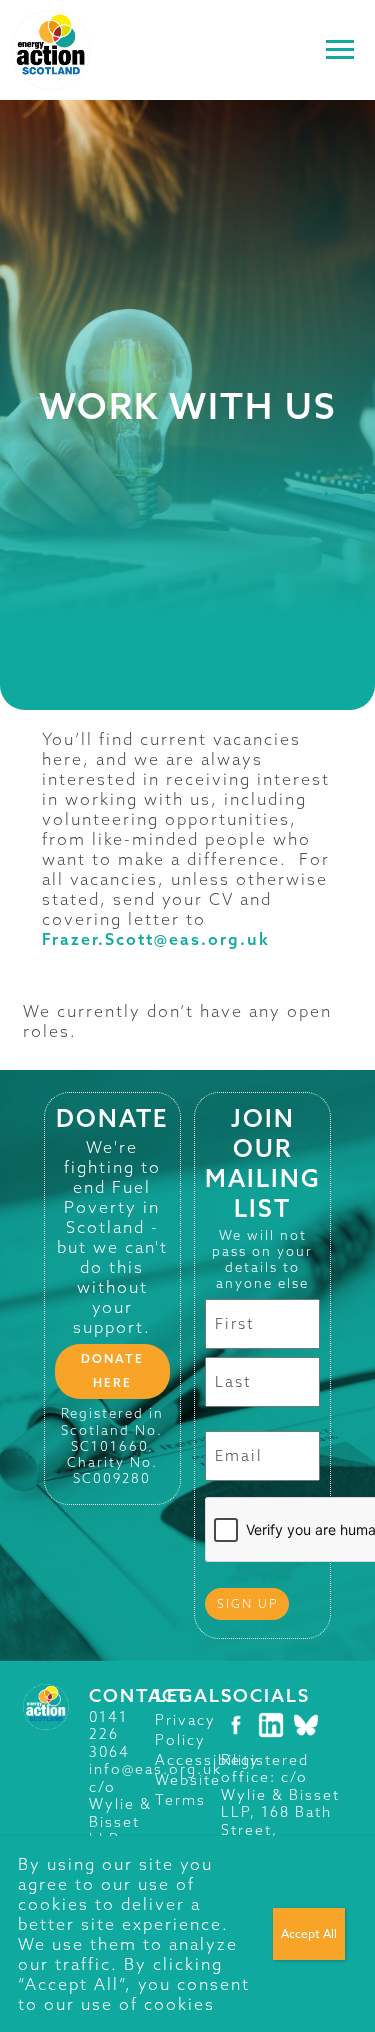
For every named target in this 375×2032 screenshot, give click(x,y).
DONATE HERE (112, 1370)
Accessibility (207, 1760)
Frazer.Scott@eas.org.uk (156, 939)
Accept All (309, 1933)
